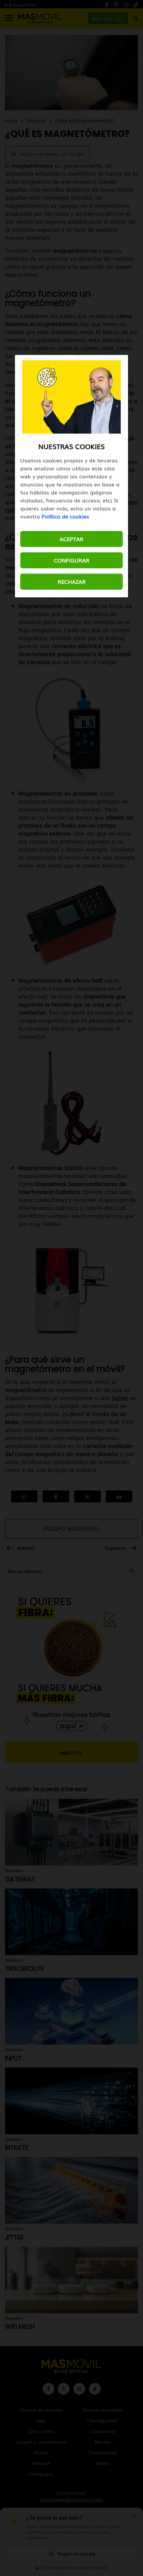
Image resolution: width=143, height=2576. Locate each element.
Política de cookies (65, 516)
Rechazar (72, 581)
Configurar (72, 560)
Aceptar (71, 539)
